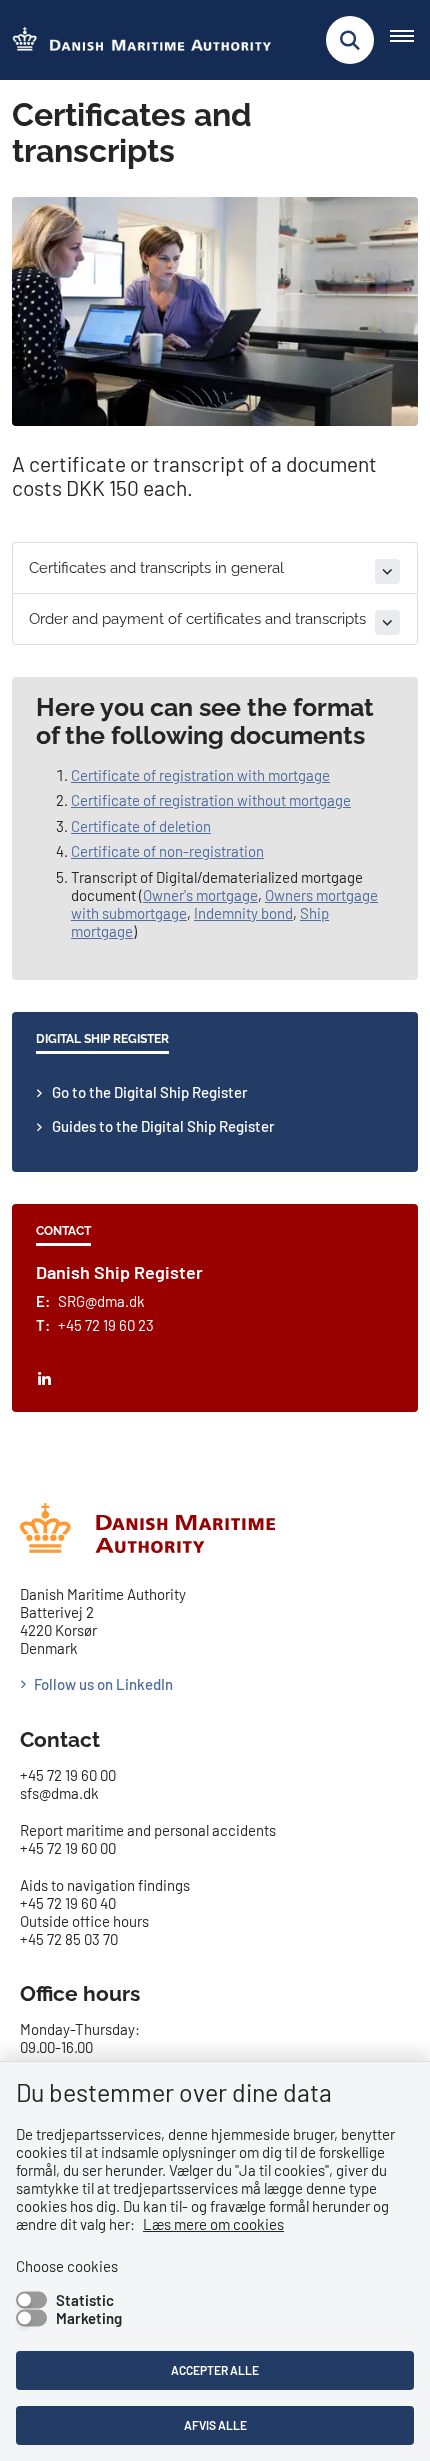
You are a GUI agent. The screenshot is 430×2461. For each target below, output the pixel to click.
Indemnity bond (243, 913)
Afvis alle (215, 2425)
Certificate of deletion (141, 826)
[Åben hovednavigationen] (410, 40)
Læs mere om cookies (213, 2224)
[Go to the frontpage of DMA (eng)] (136, 40)
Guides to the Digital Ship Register (163, 1126)
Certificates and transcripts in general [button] (156, 568)
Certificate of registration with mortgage (200, 775)
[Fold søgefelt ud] (350, 40)
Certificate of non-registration (167, 851)
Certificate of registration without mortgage (211, 800)
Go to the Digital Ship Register (150, 1092)
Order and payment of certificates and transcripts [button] (197, 619)
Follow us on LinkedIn (103, 1684)
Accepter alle (215, 2370)
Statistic (85, 2300)
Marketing (89, 2318)
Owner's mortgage (200, 895)
